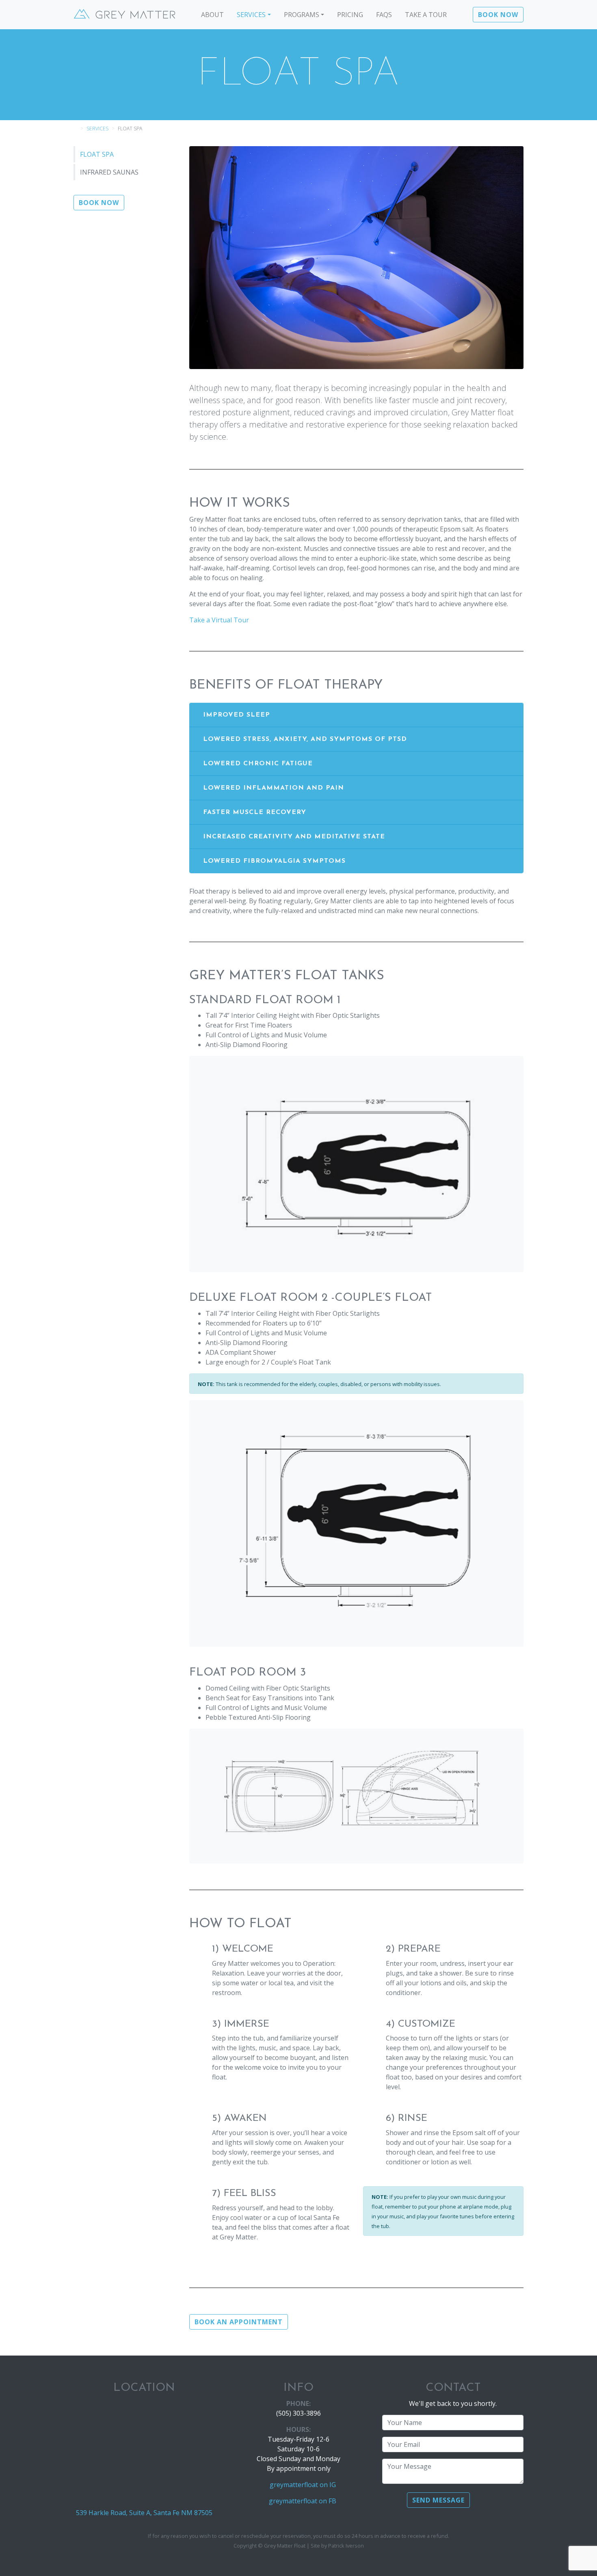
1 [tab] (338, 350)
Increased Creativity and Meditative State (294, 837)
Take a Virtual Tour (219, 620)
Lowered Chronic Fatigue (258, 764)
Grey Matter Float (124, 15)
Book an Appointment (239, 2322)
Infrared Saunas (109, 172)
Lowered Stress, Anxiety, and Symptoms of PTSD (305, 739)
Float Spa (97, 154)
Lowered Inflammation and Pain (274, 788)
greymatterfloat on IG (303, 2485)
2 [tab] (350, 350)
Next (506, 257)
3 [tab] (363, 350)
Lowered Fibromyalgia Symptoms (274, 861)
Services (251, 15)
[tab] (356, 715)
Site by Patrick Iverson (337, 2546)
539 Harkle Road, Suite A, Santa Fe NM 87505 (144, 2513)
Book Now (498, 15)
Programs (302, 15)
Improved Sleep (237, 715)
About (212, 15)
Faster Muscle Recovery (255, 812)
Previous (206, 257)
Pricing (350, 15)
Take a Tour (426, 15)
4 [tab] (375, 350)
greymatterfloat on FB (303, 2501)
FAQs (384, 15)
